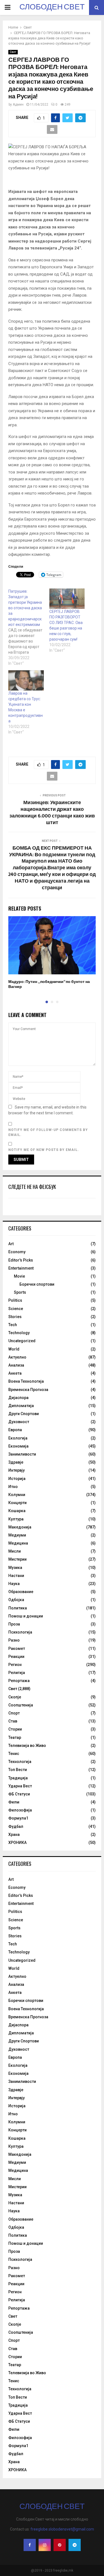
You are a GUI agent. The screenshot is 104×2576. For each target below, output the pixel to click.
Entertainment (21, 1268)
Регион (15, 1665)
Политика (18, 1608)
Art (11, 1244)
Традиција (18, 1778)
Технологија (20, 1762)
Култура (16, 1519)
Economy (17, 1252)
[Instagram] (45, 2545)
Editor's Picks (21, 1260)
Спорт (14, 1713)
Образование (21, 1592)
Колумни (17, 1495)
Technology (19, 1333)
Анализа (16, 1365)
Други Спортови (24, 1414)
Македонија (20, 1527)
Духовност (19, 1422)
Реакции (16, 1657)
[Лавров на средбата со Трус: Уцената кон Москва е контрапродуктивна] (26, 680)
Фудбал (16, 1826)
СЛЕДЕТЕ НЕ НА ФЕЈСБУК (32, 1187)
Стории (15, 1729)
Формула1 (18, 1818)
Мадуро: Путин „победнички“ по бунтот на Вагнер (49, 984)
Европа (15, 1430)
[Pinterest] (60, 2545)
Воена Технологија (26, 1381)
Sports (20, 1292)
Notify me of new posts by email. (44, 1150)
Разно (14, 1640)
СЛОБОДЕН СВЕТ (52, 7)
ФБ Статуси (19, 1794)
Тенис (14, 1754)
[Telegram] (75, 2545)
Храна (14, 1834)
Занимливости (22, 1454)
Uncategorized (22, 1341)
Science (16, 1309)
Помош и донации (26, 1616)
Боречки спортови (37, 1284)
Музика (15, 1568)
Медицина (18, 1543)
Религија (17, 1673)
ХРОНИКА (17, 1843)
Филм (14, 1802)
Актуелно (17, 1357)
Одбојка (16, 1600)
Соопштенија (21, 1705)
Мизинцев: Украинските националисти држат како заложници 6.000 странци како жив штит (52, 813)
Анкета (15, 1373)
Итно (13, 1487)
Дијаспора (18, 1398)
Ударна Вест (20, 1786)
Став (13, 1721)
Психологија (20, 1632)
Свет (13, 52)
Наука (14, 1584)
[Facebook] (30, 2545)
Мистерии (17, 1559)
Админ (18, 105)
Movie (19, 1276)
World (14, 1349)
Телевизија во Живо (27, 1746)
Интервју (17, 1470)
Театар (15, 1737)
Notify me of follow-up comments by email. (48, 1132)
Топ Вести (18, 1770)
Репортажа (19, 1681)
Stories (15, 1317)
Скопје (15, 1697)
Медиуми (17, 1535)
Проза (14, 1624)
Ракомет (17, 1648)
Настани (16, 1576)
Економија (18, 1446)
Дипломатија (21, 1406)
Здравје (16, 1462)
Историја (17, 1479)
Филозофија (20, 1810)
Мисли (15, 1551)
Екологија (18, 1438)
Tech (13, 1325)
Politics (15, 1300)
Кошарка (17, 1511)
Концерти (17, 1503)
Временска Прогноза (28, 1390)
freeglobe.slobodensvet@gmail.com (62, 2529)
